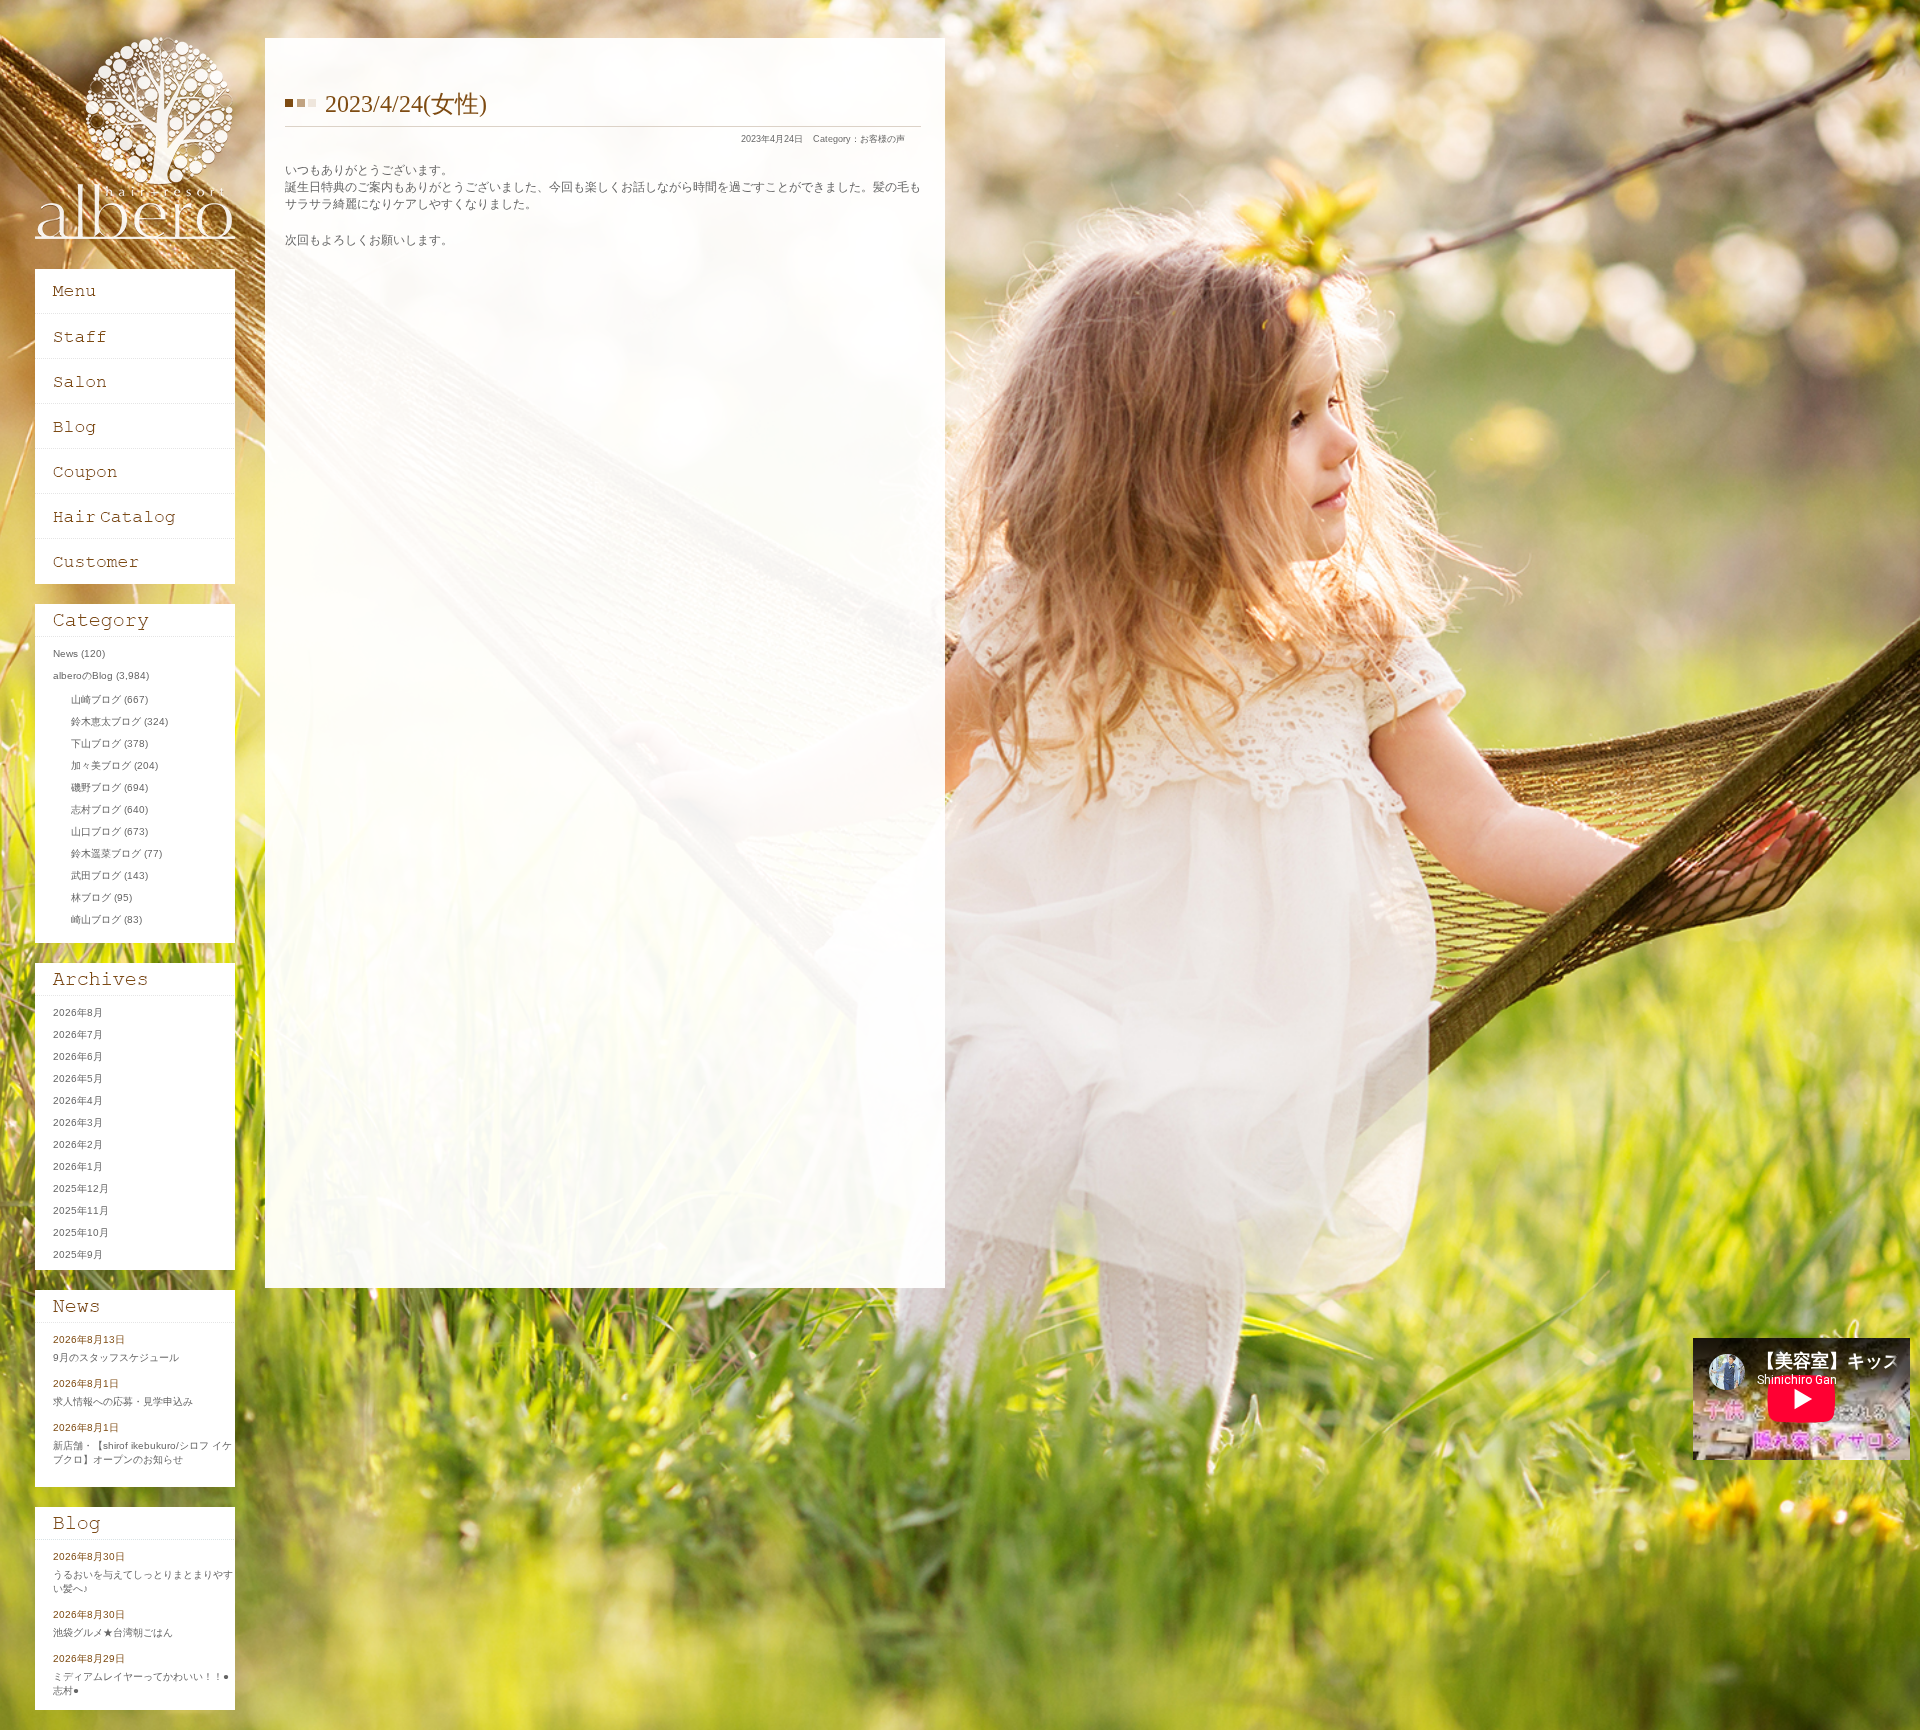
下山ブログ (96, 743)
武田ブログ (96, 875)
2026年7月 (78, 1034)
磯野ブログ (96, 787)
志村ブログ (96, 809)
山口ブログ (96, 831)
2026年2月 (78, 1144)
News (65, 653)
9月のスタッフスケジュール (116, 1357)
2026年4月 (78, 1100)
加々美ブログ (101, 765)
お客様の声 (882, 139)
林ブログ (91, 897)
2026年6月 (78, 1056)
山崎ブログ (96, 699)
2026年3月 (78, 1122)
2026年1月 (78, 1166)
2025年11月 (81, 1210)
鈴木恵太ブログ (106, 721)
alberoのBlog (83, 675)
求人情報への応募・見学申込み (123, 1401)
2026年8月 (78, 1012)
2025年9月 (78, 1254)
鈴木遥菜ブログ (106, 853)
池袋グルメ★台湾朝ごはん (118, 1632)
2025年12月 (81, 1188)
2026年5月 (78, 1078)
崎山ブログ (96, 919)
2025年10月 (81, 1232)
